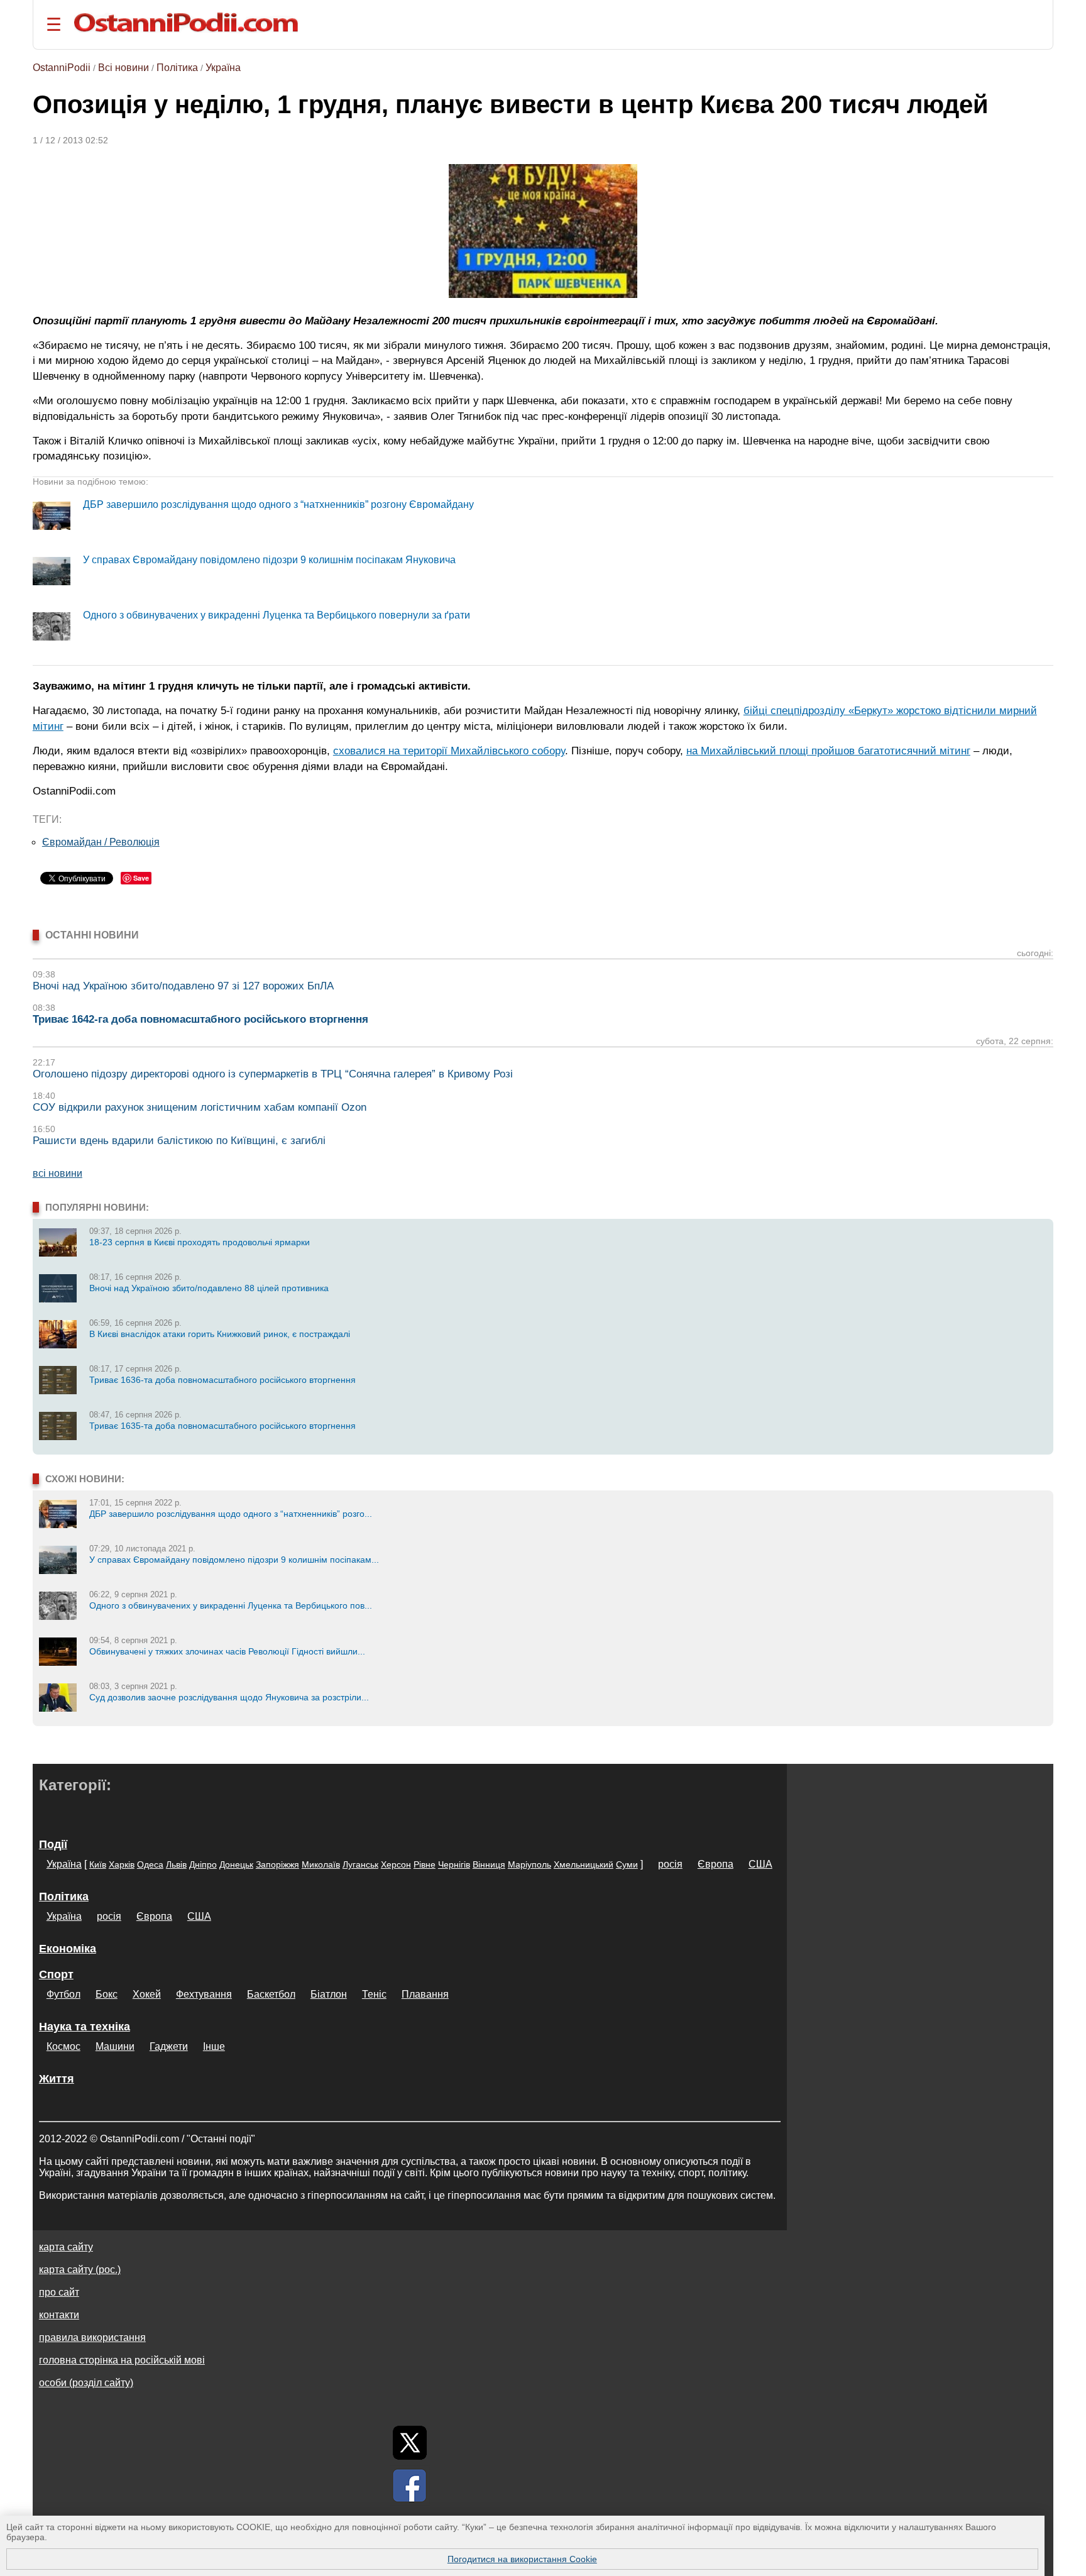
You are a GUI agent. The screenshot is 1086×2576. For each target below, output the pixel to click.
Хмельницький (584, 1864)
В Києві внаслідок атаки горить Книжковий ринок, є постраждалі (220, 1334)
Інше (214, 2046)
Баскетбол (271, 1994)
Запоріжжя (277, 1864)
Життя (57, 2079)
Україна (223, 68)
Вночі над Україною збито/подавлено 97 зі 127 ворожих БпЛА (183, 986)
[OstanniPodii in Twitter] (410, 2443)
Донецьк (236, 1864)
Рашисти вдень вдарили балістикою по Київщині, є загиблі (179, 1141)
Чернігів (454, 1864)
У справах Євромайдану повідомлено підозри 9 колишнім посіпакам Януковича (269, 560)
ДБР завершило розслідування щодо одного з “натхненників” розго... (231, 1514)
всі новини (58, 1173)
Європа (716, 1864)
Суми (627, 1864)
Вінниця (489, 1864)
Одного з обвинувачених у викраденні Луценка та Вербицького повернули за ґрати (277, 615)
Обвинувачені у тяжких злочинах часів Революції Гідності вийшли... (227, 1651)
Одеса (150, 1864)
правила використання (92, 2337)
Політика (177, 68)
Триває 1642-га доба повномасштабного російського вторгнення (200, 1019)
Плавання (425, 1994)
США (760, 1864)
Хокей (147, 1994)
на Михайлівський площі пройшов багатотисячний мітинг (828, 751)
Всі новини (123, 68)
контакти (59, 2315)
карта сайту (66, 2247)
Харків (122, 1864)
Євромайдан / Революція (101, 842)
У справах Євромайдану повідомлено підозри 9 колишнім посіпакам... (234, 1560)
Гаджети (169, 2046)
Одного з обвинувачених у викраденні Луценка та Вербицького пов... (231, 1605)
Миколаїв (321, 1864)
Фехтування (204, 1994)
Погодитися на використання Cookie (522, 2559)
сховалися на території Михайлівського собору (449, 751)
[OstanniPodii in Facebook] (410, 2485)
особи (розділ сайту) (86, 2383)
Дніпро (203, 1864)
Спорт (56, 1974)
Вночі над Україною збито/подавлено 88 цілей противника (209, 1288)
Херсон (396, 1864)
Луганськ (360, 1864)
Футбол (63, 1994)
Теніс (374, 1994)
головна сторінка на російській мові (122, 2360)
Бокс (107, 1994)
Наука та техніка (85, 2027)
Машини (115, 2046)
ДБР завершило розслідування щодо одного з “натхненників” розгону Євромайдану (278, 504)
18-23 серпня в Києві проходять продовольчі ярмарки (200, 1242)
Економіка (68, 1949)
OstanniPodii (62, 68)
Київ (98, 1864)
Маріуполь (529, 1864)
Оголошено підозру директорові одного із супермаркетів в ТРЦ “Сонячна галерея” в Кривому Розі (273, 1074)
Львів (176, 1864)
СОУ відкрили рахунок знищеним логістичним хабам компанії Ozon (200, 1107)
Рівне (425, 1864)
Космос (63, 2046)
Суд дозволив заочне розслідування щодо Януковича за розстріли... (229, 1697)
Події (53, 1844)
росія (670, 1864)
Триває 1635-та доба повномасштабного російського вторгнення (222, 1426)
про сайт (59, 2292)
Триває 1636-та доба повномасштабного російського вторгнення (222, 1380)
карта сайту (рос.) (80, 2270)
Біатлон (329, 1994)
